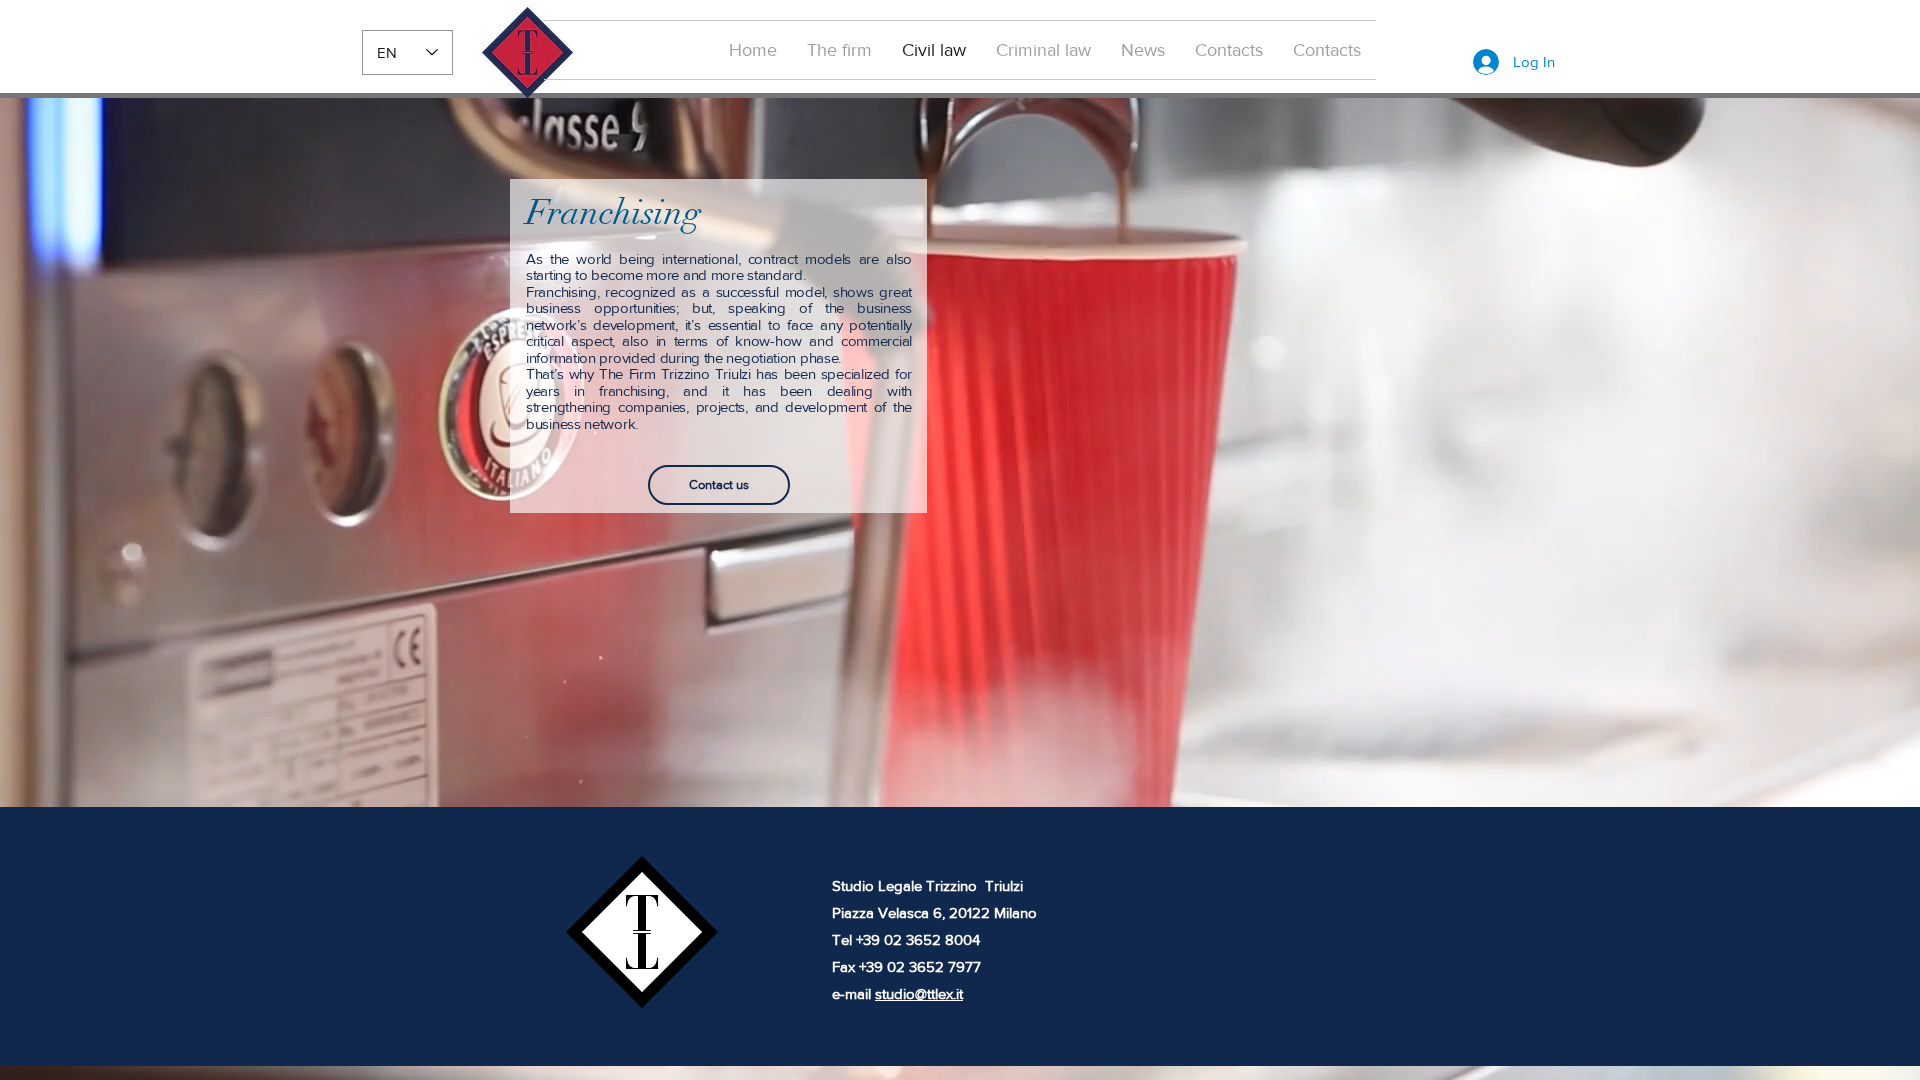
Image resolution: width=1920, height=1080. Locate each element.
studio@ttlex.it (919, 993)
